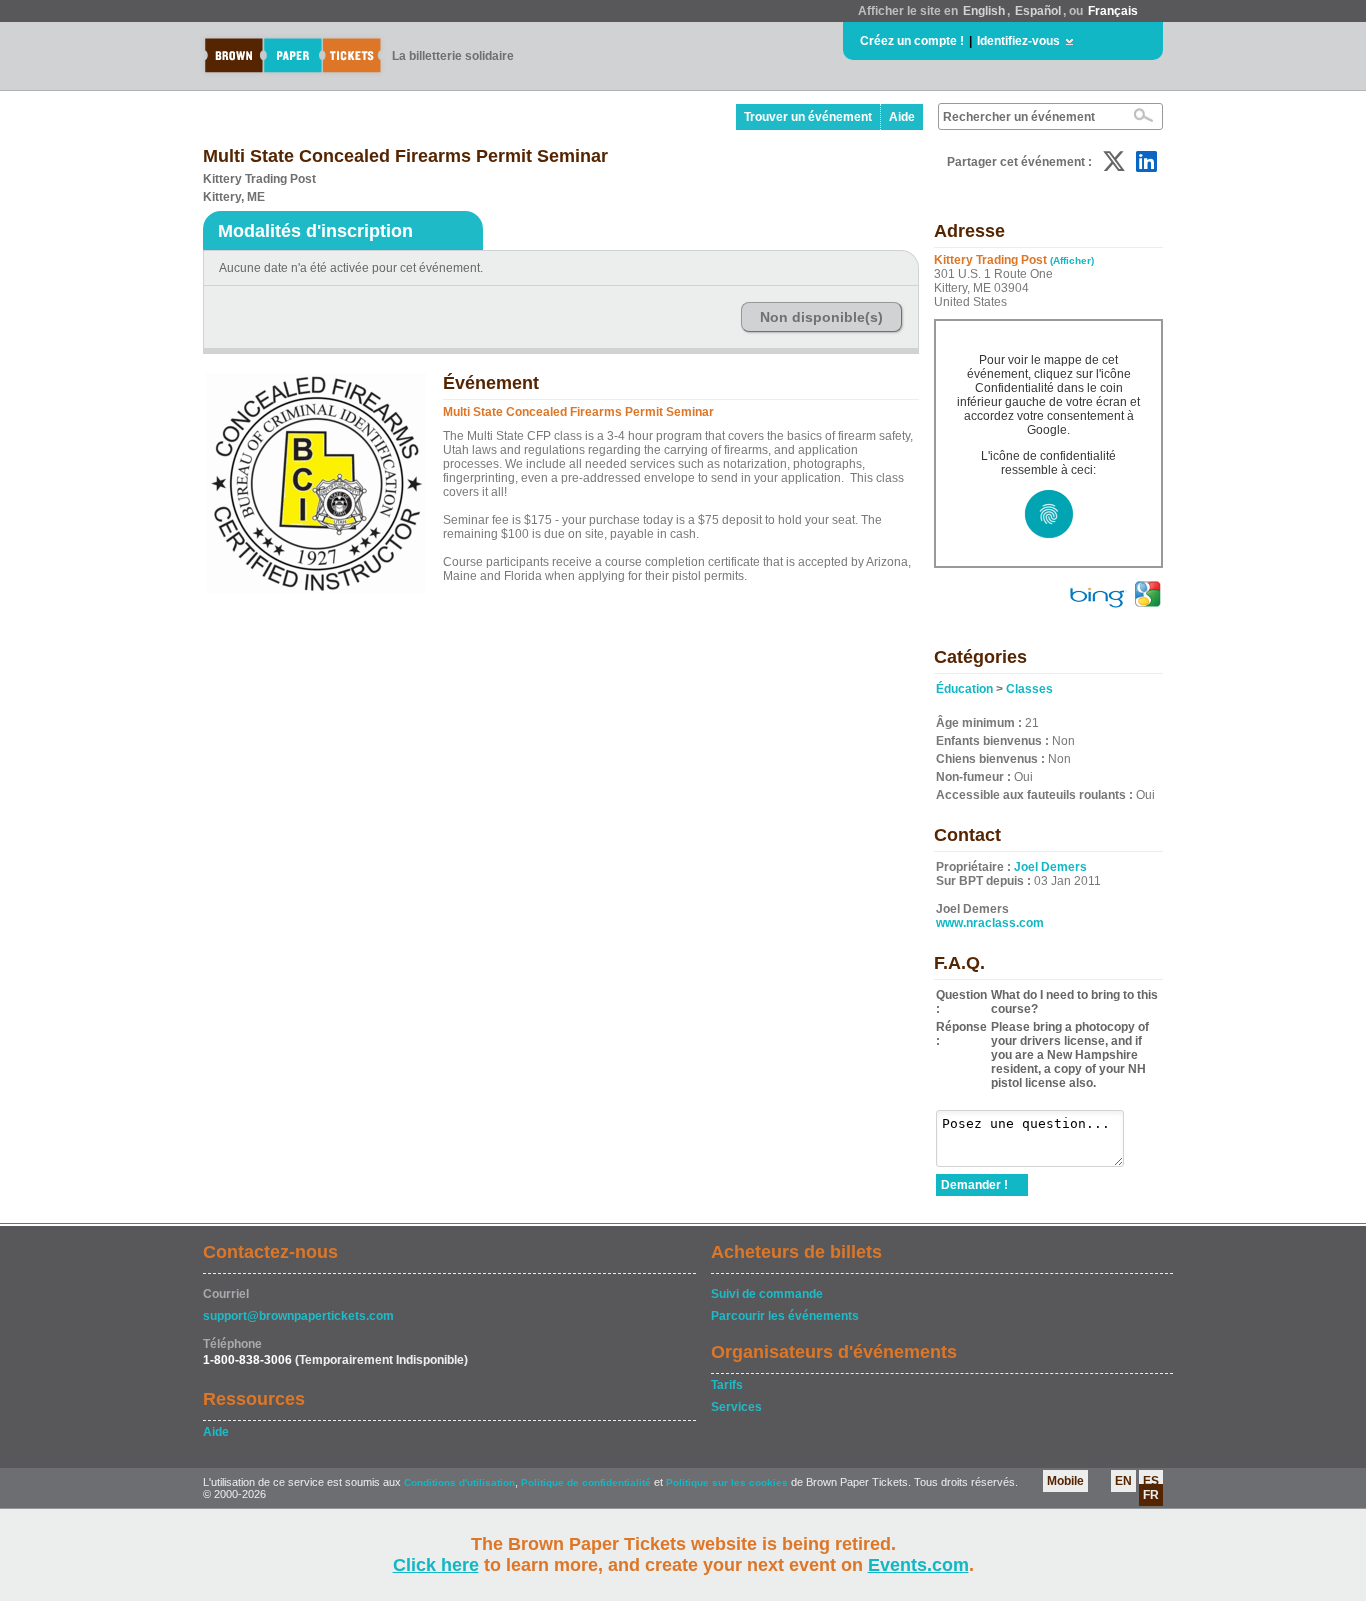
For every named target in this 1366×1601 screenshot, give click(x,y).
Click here (436, 1565)
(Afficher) (1072, 260)
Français (1113, 11)
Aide (902, 117)
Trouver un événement (808, 117)
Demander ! (974, 1185)
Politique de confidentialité (586, 1482)
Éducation (964, 689)
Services (736, 1407)
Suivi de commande (767, 1294)
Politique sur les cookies (728, 1482)
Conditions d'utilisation (459, 1482)
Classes (1029, 689)
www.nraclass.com (990, 923)
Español (1038, 11)
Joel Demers (1050, 867)
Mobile (1065, 1481)
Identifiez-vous (1018, 41)
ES (1151, 1481)
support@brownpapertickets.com (298, 1316)
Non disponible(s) (821, 317)
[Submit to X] (1114, 161)
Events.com (918, 1565)
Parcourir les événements (785, 1316)
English (984, 11)
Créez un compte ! (912, 41)
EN (1123, 1481)
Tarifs (727, 1385)
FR (1151, 1495)
